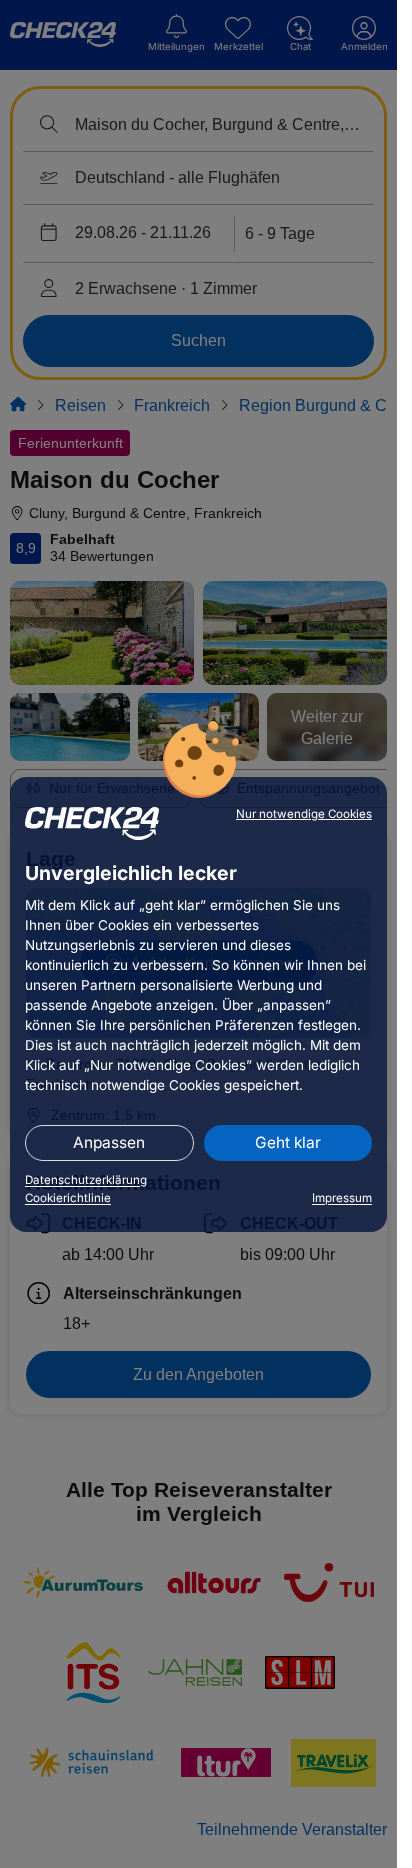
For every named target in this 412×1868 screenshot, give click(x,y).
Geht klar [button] (288, 1142)
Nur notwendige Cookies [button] (304, 814)
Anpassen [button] (109, 1142)
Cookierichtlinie (68, 1198)
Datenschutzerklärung (86, 1180)
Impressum (342, 1198)
